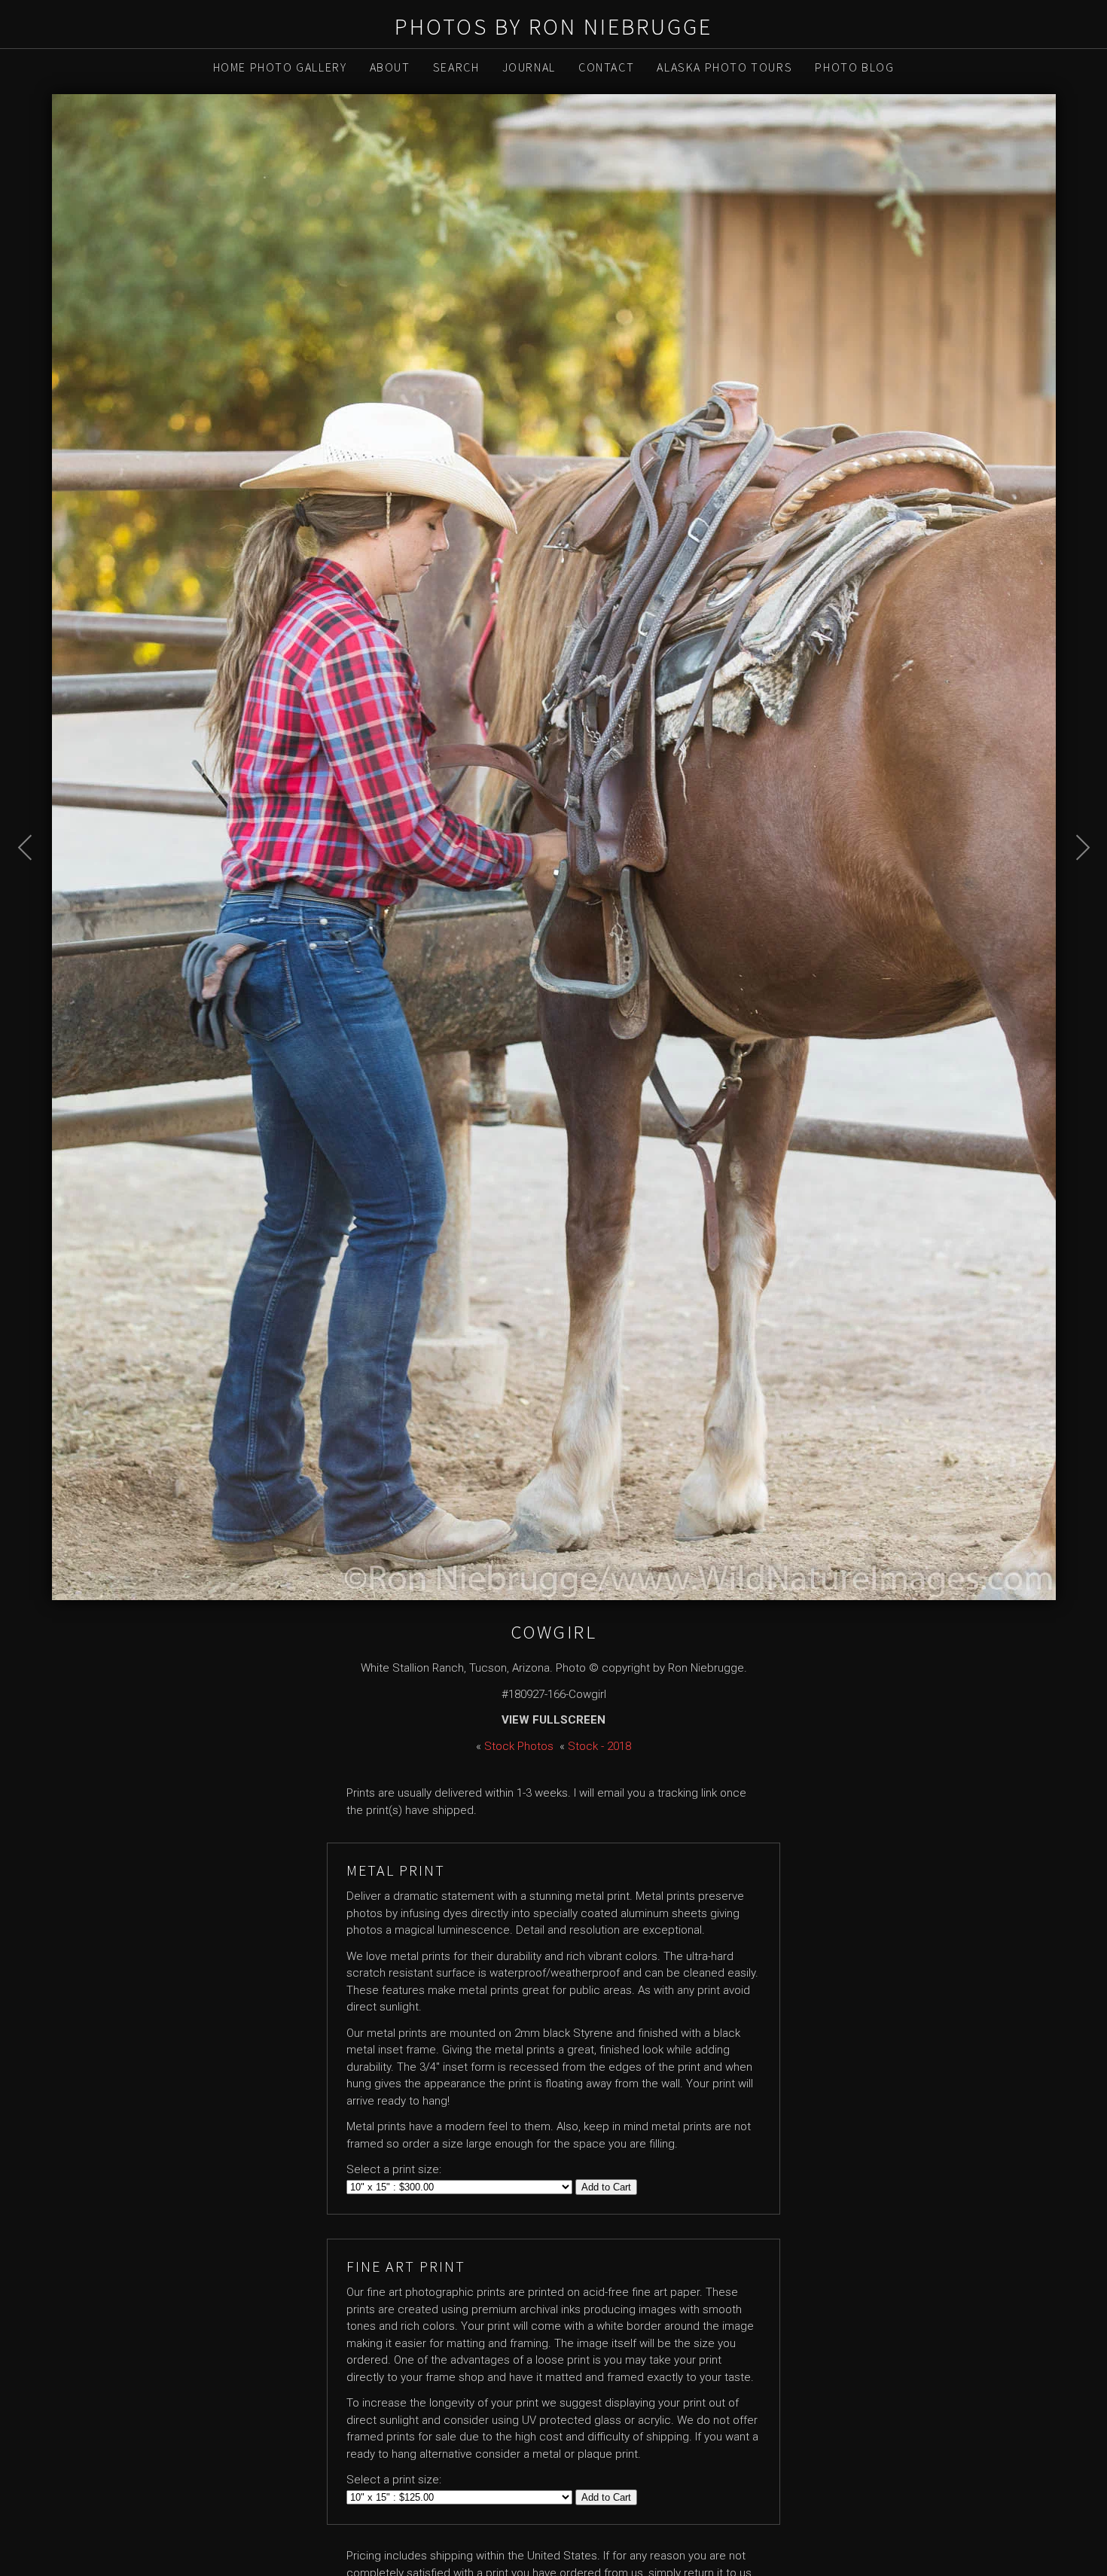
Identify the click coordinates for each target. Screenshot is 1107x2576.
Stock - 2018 (599, 1746)
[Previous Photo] (33, 886)
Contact (606, 67)
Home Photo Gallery (280, 67)
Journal (529, 67)
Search (456, 67)
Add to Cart (606, 2187)
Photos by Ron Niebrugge (553, 26)
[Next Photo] (1075, 886)
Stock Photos (519, 1746)
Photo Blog (854, 67)
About (390, 67)
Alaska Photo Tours (724, 67)
